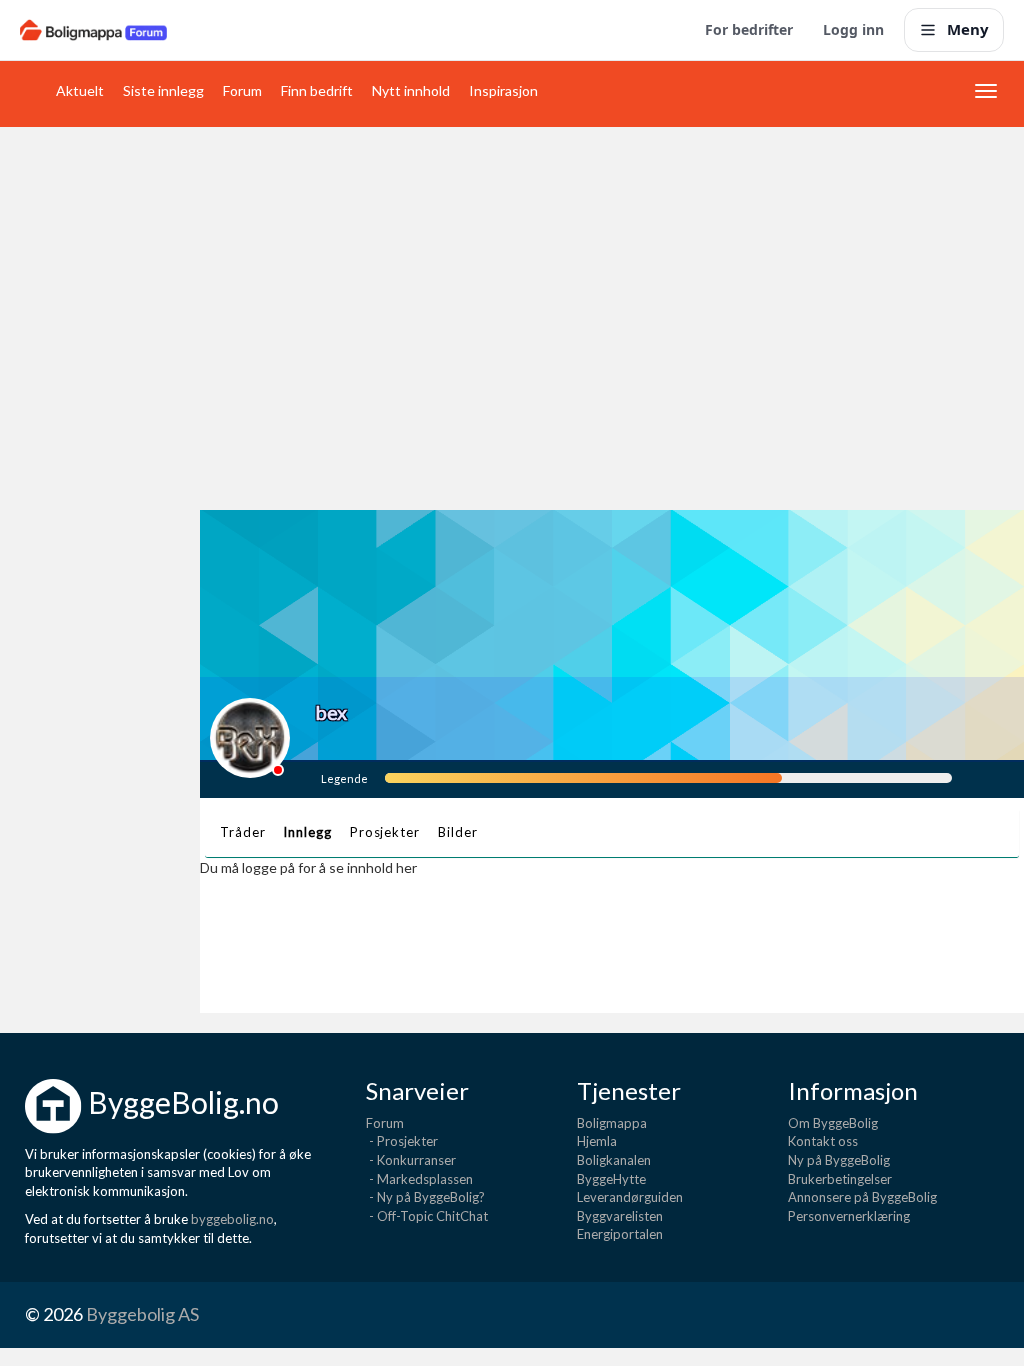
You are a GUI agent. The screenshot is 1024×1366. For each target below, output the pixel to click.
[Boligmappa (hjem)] (93, 30)
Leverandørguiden (630, 1197)
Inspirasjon (503, 90)
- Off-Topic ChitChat (427, 1216)
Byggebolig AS (142, 1314)
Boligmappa (612, 1123)
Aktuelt (80, 90)
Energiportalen (620, 1234)
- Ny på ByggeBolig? (425, 1197)
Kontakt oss (823, 1141)
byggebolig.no (232, 1219)
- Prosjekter (402, 1141)
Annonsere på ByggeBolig (862, 1197)
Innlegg (307, 832)
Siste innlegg (163, 90)
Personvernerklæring (849, 1216)
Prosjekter (385, 832)
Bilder (457, 832)
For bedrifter (749, 29)
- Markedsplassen (419, 1179)
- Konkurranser (411, 1160)
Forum (242, 90)
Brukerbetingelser (840, 1179)
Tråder (242, 832)
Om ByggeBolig (833, 1123)
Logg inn (853, 29)
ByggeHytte (611, 1179)
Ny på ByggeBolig (839, 1160)
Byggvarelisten (620, 1216)
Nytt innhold (411, 90)
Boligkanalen (614, 1160)
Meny (968, 29)
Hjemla (597, 1141)
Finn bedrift (317, 90)
